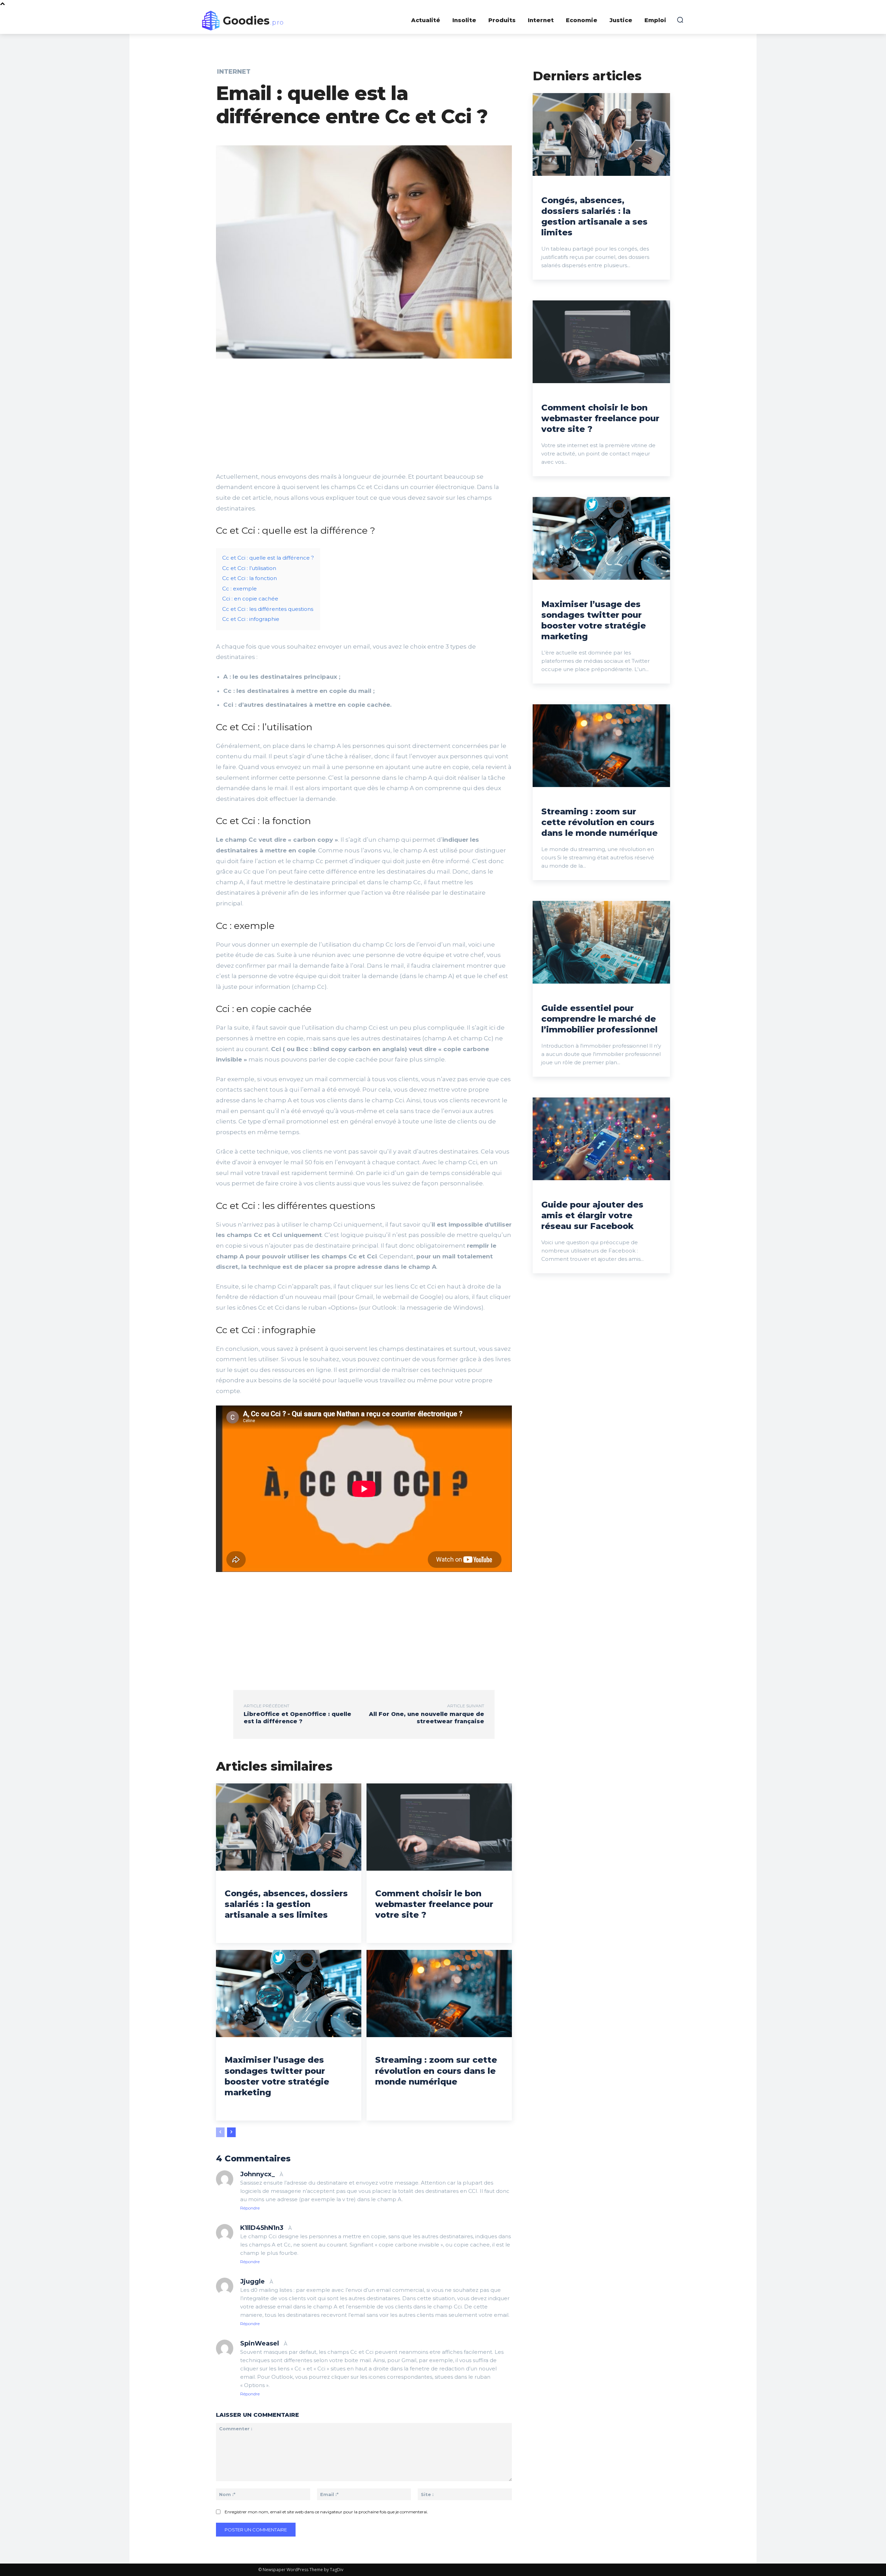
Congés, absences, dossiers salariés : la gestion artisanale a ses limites (286, 1904)
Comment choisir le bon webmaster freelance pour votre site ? (434, 1904)
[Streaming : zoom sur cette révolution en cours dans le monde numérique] (439, 1994)
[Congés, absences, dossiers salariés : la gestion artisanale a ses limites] (289, 1827)
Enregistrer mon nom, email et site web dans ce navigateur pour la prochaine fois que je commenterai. (326, 2512)
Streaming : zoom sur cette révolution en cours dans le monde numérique (436, 2071)
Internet (234, 72)
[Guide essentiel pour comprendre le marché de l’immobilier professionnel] (601, 942)
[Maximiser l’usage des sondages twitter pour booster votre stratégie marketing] (289, 1994)
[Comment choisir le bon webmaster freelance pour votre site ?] (439, 1827)
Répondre (250, 2208)
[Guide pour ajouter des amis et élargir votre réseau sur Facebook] (601, 1139)
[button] (680, 20)
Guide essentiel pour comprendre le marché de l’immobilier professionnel (599, 1019)
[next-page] (231, 2132)
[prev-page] (220, 2132)
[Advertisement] (364, 419)
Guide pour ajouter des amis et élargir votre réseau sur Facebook (592, 1215)
